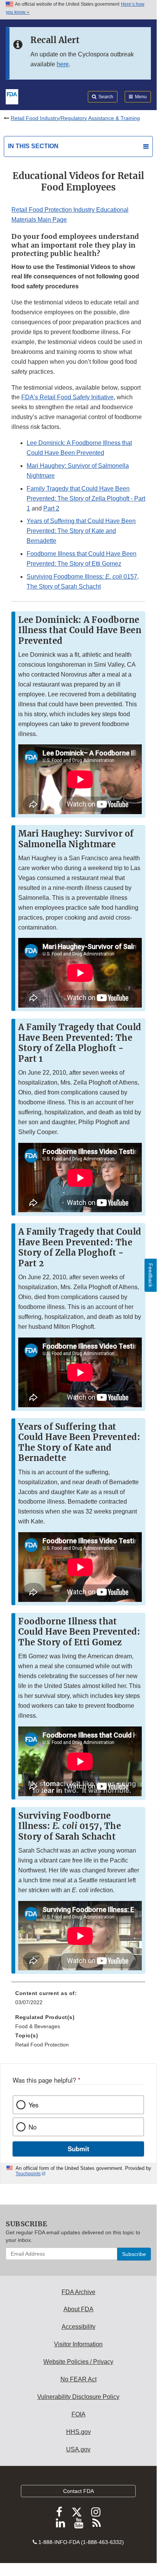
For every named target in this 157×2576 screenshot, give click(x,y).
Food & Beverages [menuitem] (38, 2026)
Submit (78, 2149)
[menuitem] (78, 2000)
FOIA (78, 2414)
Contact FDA (78, 2491)
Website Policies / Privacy (78, 2362)
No (33, 2127)
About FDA (78, 2309)
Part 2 (51, 508)
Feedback (151, 1275)
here (63, 64)
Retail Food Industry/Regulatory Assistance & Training (75, 118)
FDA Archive (78, 2292)
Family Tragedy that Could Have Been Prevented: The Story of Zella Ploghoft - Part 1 (86, 498)
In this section (33, 146)
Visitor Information (78, 2344)
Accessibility (78, 2327)
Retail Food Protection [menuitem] (42, 2045)
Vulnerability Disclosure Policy (78, 2397)
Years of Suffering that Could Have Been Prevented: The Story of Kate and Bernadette (81, 531)
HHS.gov (78, 2432)
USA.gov (78, 2449)
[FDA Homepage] (12, 96)
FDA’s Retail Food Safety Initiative (67, 397)
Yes (33, 2105)
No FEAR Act (78, 2379)
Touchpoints (28, 2174)
